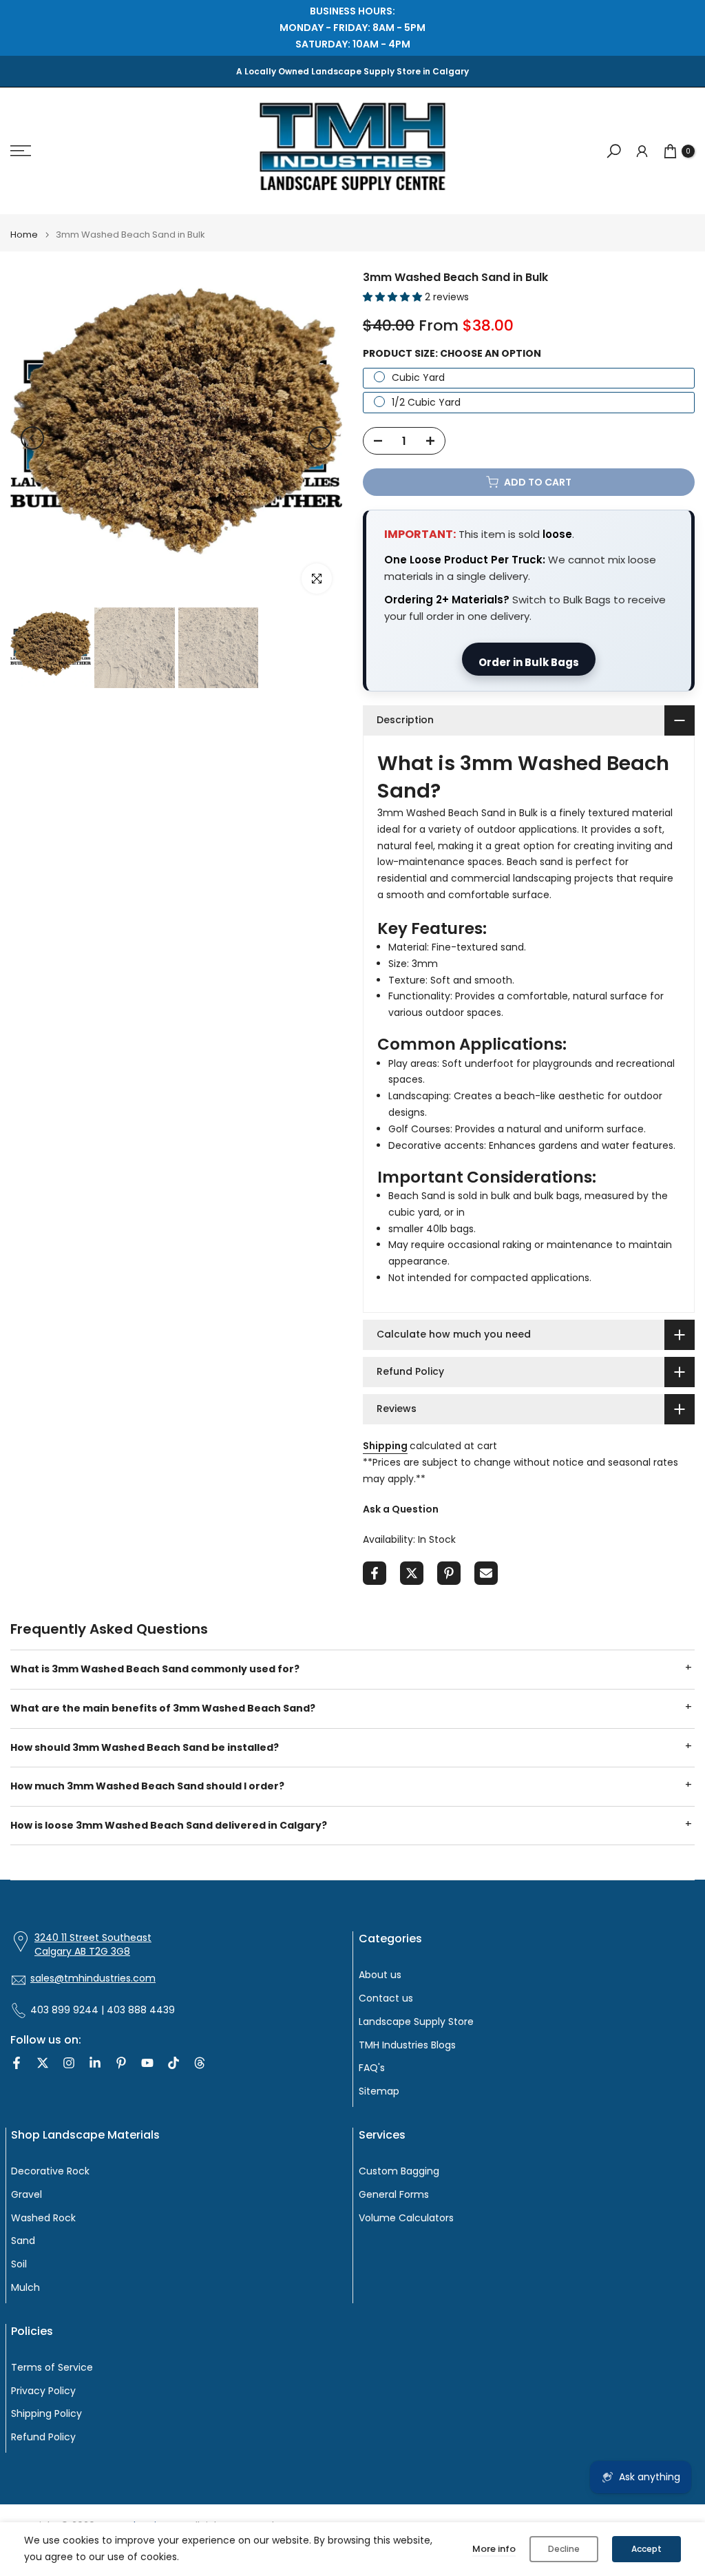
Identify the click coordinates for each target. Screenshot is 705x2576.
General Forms (394, 2195)
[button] (394, 297)
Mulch (25, 2288)
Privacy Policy (43, 2391)
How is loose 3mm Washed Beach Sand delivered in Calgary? (169, 1825)
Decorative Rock (50, 2171)
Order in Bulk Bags (529, 662)
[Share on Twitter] (412, 1573)
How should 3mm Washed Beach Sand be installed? (145, 1747)
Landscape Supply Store (416, 2022)
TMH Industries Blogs (407, 2045)
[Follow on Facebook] (17, 2063)
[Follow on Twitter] (43, 2063)
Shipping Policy (46, 2414)
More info (494, 2549)
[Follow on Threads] (200, 2063)
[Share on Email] (486, 1573)
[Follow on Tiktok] (173, 2063)
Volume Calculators (406, 2218)
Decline (564, 2549)
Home (24, 235)
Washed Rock (43, 2218)
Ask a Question (401, 1509)
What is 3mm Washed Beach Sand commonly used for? (155, 1669)
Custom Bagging (399, 2171)
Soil (19, 2264)
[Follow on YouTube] (147, 2063)
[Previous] (32, 438)
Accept (646, 2549)
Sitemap (379, 2091)
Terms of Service (52, 2368)
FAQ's (372, 2068)
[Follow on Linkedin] (95, 2063)
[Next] (320, 438)
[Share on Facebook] (375, 1573)
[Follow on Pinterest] (121, 2063)
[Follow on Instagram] (69, 2063)
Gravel (27, 2195)
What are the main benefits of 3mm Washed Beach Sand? (163, 1708)
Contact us (386, 1998)
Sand (23, 2241)
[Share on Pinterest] (449, 1573)
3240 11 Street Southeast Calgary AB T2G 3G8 (93, 1945)
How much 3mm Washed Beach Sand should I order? (147, 1786)
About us (380, 1975)
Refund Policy (43, 2437)
